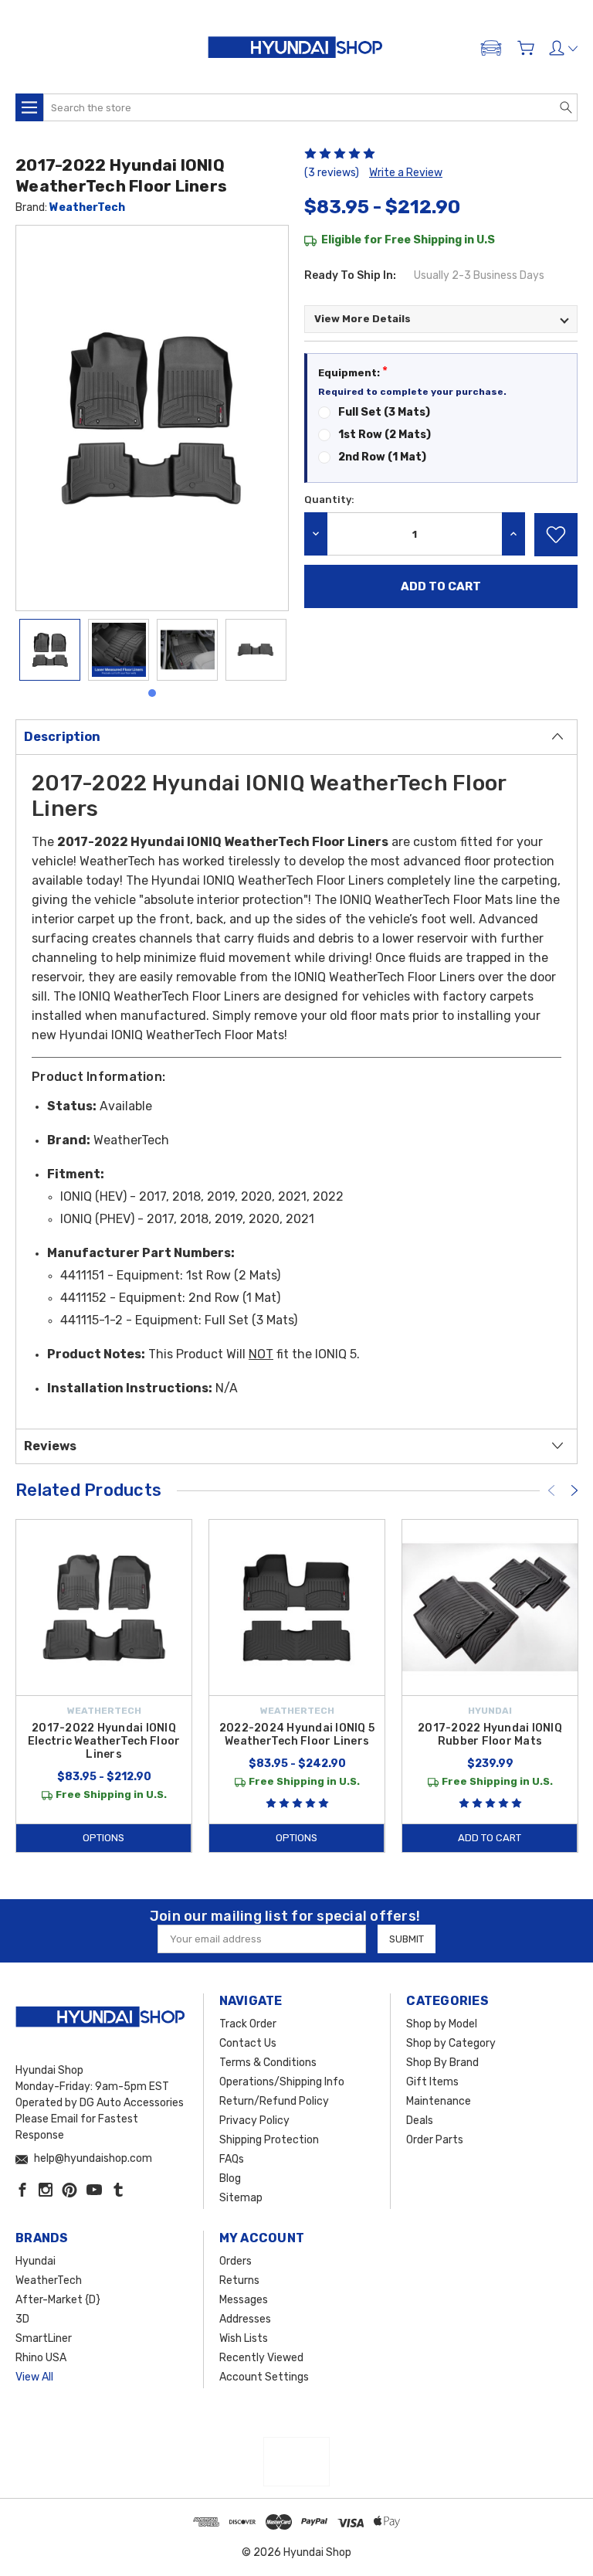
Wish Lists (244, 2338)
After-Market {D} (58, 2300)
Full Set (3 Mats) (384, 412)
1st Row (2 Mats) (385, 435)
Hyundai (36, 2261)
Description (62, 737)
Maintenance (439, 2101)
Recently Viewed (261, 2358)
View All (34, 2377)
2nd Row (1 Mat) (382, 457)
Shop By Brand (442, 2063)
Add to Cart (490, 1838)
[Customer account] (563, 48)
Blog (230, 2178)
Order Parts (435, 2140)
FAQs (232, 2159)
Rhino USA (41, 2358)
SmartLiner (44, 2338)
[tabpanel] (50, 650)
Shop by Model (442, 2024)
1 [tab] (152, 693)
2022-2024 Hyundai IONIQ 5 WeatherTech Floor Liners (297, 1735)
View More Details (363, 319)
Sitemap (241, 2198)
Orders (236, 2261)
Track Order (248, 2024)
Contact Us (248, 2043)
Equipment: (353, 371)
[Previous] (551, 1490)
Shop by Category (451, 2043)
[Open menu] (29, 107)
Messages (244, 2300)
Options (103, 1838)
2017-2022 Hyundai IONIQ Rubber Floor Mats (490, 1735)
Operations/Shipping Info (282, 2082)
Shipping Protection (269, 2140)
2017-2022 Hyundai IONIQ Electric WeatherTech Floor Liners (104, 1741)
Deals (420, 2121)
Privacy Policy (254, 2121)
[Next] (574, 1490)
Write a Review (406, 173)
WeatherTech (87, 207)
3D (22, 2319)
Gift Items (432, 2082)
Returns (239, 2280)
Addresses (245, 2319)
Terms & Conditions (268, 2063)
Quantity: (329, 500)
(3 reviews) (332, 173)
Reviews (50, 1446)
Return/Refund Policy (274, 2101)
